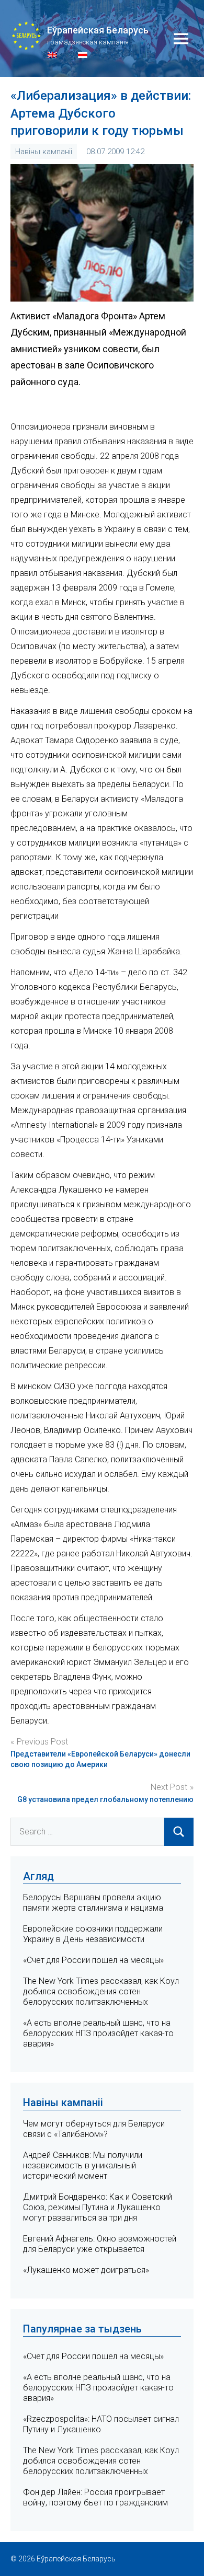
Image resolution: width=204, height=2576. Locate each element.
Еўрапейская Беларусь (98, 30)
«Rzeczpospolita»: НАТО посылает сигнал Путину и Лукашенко (101, 2424)
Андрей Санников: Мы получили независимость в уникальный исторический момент (83, 2165)
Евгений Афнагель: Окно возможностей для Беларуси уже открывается (100, 2244)
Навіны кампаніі (44, 152)
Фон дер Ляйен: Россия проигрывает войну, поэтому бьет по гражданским (95, 2497)
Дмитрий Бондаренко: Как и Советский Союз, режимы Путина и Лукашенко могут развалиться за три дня (98, 2207)
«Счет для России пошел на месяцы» (93, 1960)
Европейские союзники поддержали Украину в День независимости (93, 1934)
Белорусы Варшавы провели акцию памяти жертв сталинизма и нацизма (93, 1903)
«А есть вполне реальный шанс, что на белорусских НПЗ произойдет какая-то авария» (98, 2033)
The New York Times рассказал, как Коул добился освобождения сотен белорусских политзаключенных (101, 1991)
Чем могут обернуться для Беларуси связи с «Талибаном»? (94, 2129)
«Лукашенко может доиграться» (86, 2270)
